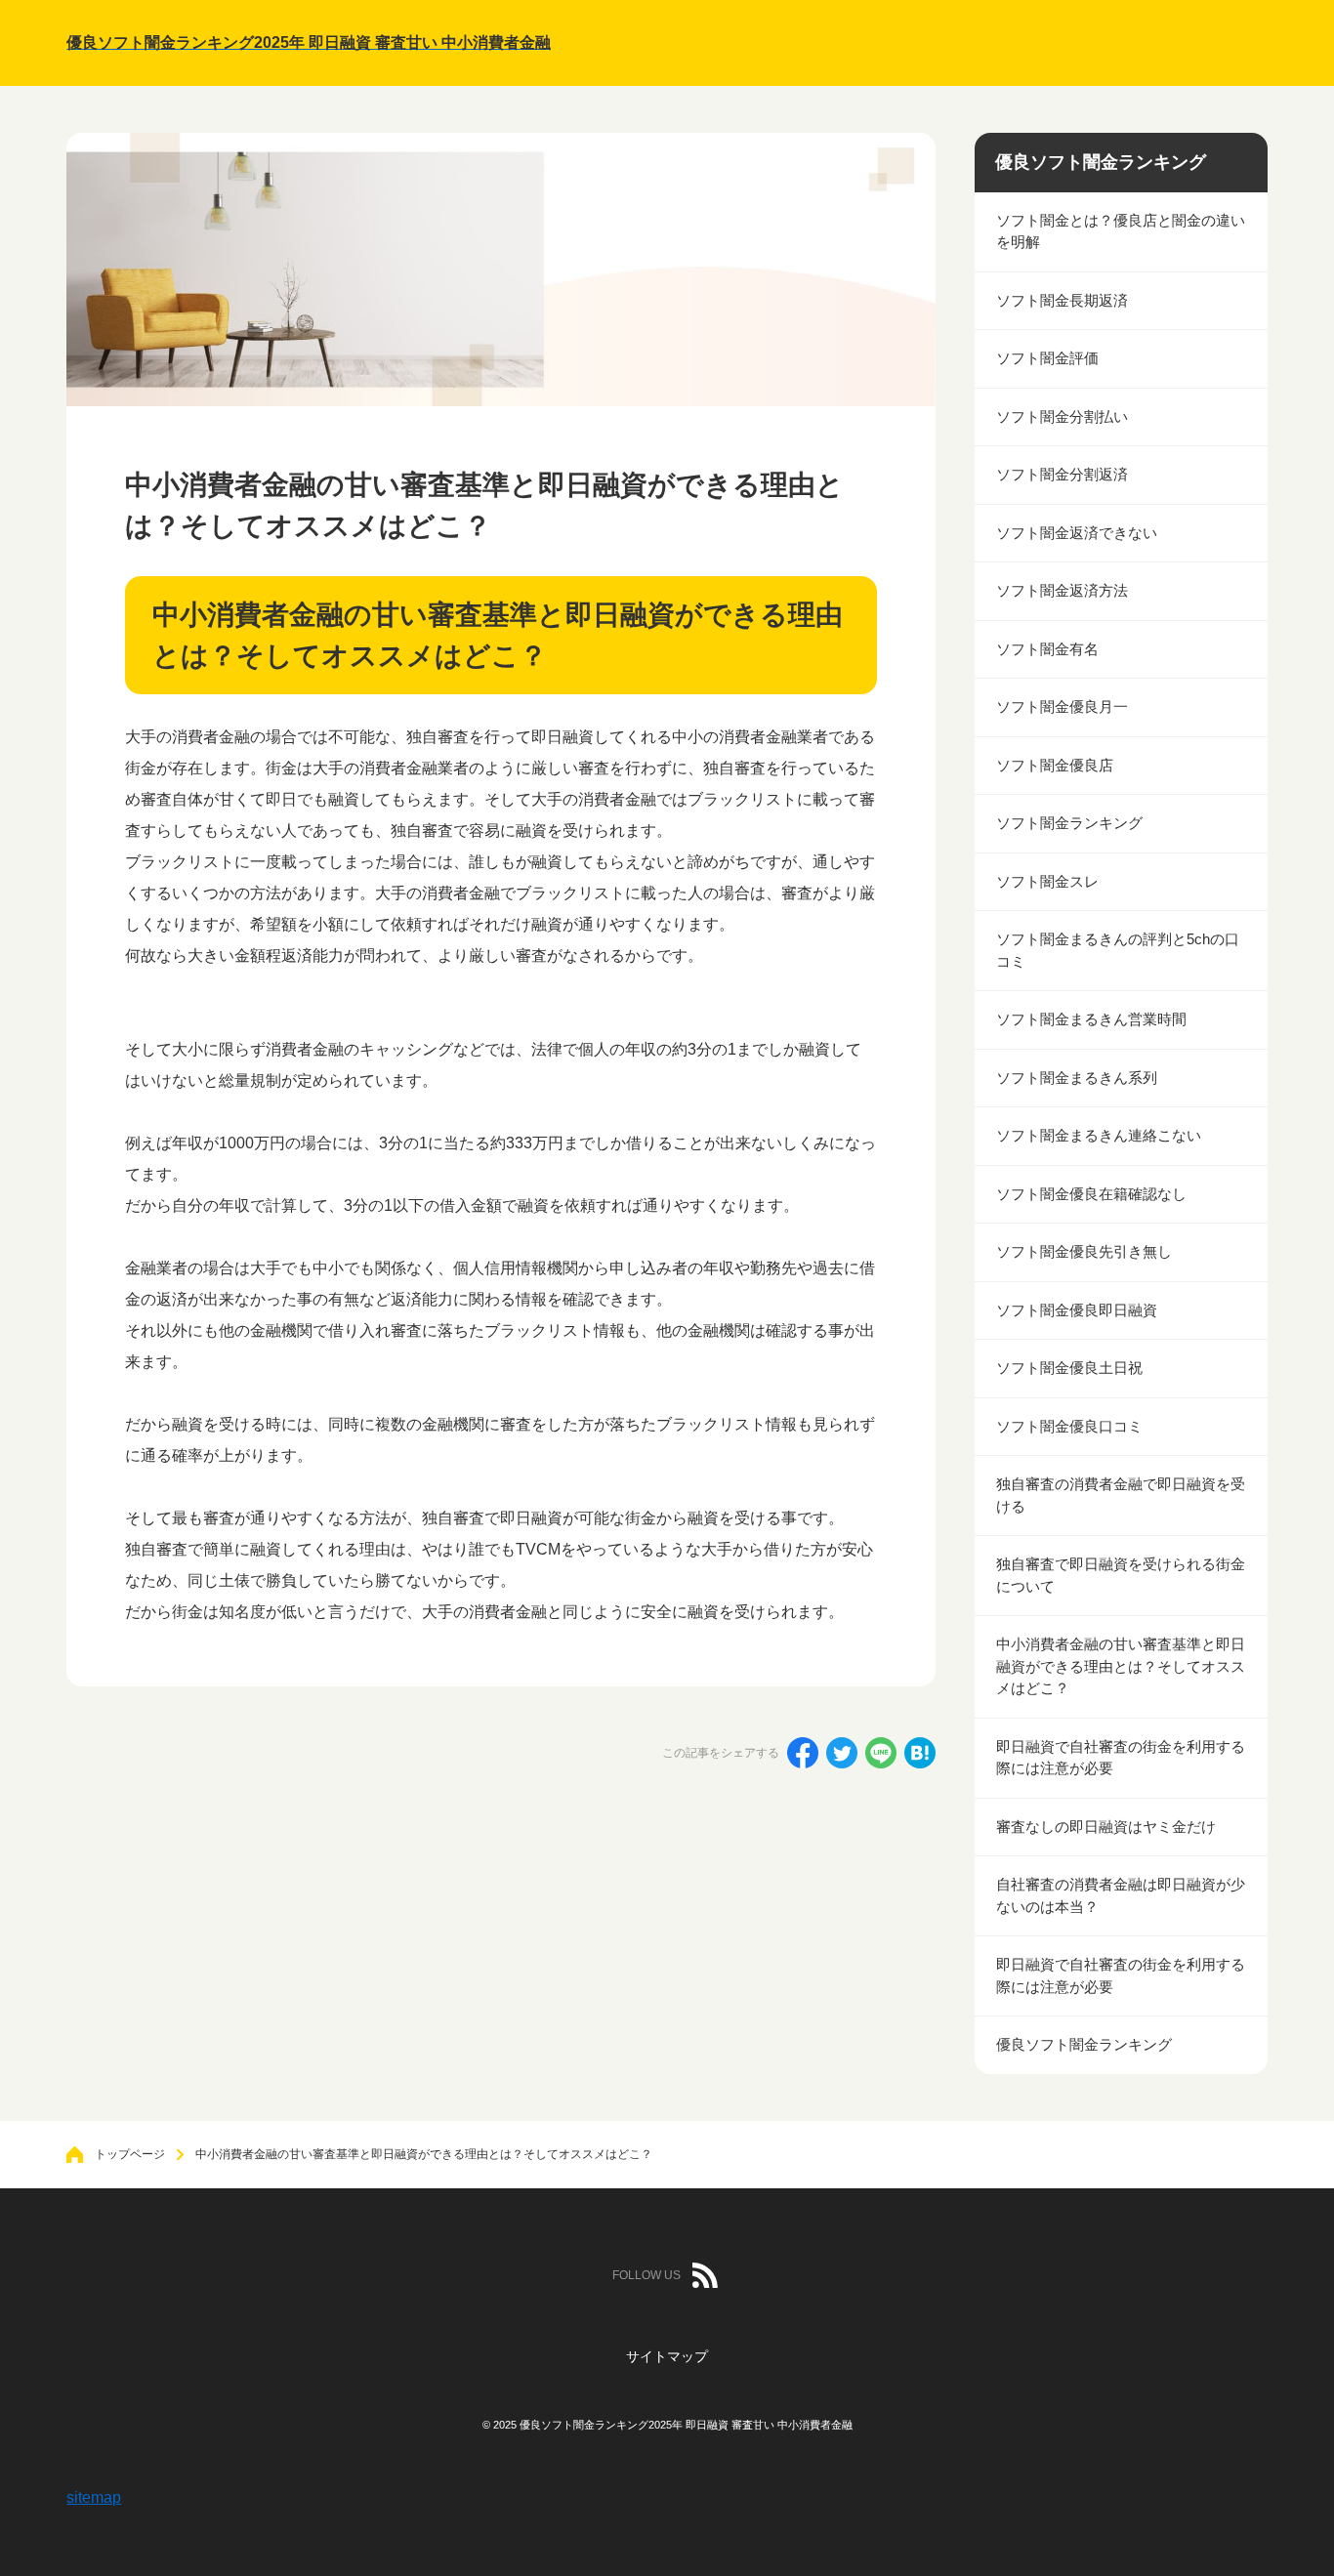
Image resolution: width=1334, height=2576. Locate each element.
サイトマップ (667, 2356)
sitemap (94, 2497)
